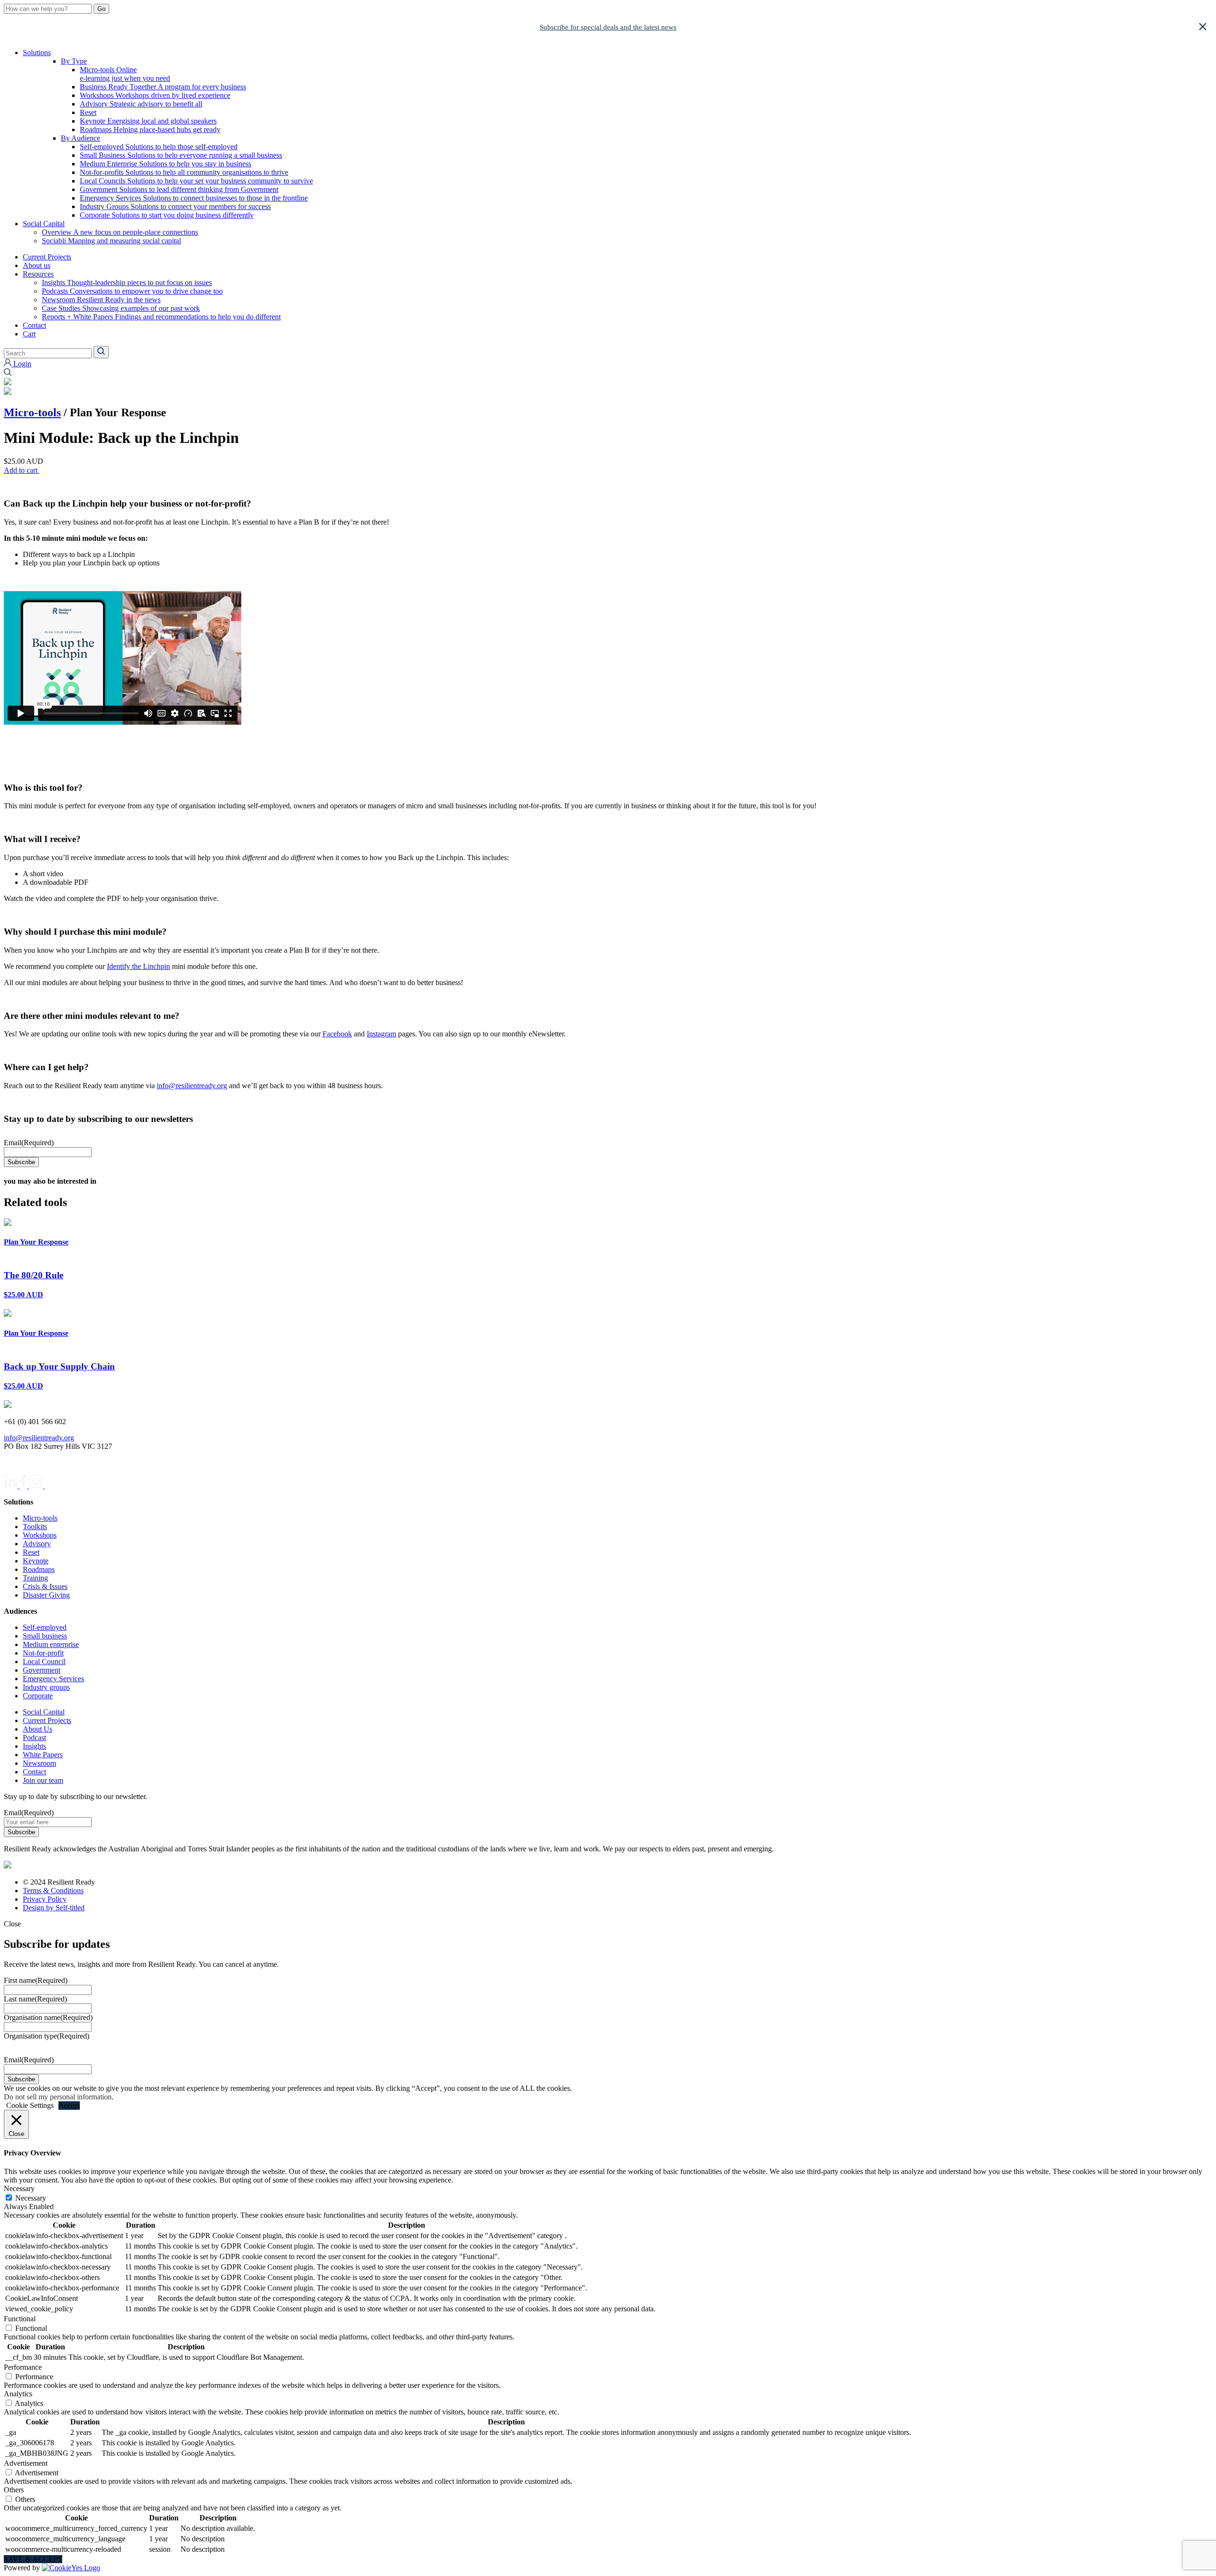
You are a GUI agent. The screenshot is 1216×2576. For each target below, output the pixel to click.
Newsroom (101, 300)
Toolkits (35, 1527)
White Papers (43, 1755)
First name (36, 1980)
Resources (38, 274)
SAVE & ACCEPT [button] (33, 2559)
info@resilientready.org (192, 1086)
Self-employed (159, 147)
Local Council (44, 1661)
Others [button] (14, 2490)
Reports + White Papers (161, 317)
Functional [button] (20, 2319)
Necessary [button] (19, 2188)
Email (29, 1143)
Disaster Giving (46, 1595)
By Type (74, 61)
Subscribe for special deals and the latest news (608, 27)
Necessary (31, 2198)
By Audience (81, 138)
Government (179, 189)
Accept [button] (69, 2105)
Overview (120, 232)
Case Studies (121, 308)
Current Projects (47, 257)
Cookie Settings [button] (30, 2105)
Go (101, 9)
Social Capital (44, 224)
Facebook (337, 1034)
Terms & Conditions (53, 1891)
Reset (88, 112)
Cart (29, 334)
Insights (127, 282)
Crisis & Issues (45, 1586)
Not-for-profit (43, 1653)
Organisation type (47, 2036)
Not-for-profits (184, 172)
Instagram (381, 1034)
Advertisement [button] (26, 2463)
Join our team (43, 1780)
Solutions (37, 53)
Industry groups (46, 1687)
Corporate (167, 215)
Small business (45, 1636)
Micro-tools (125, 74)
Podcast (34, 1738)
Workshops (155, 95)
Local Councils (196, 181)
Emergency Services (194, 198)
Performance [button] (23, 2367)
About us (37, 265)
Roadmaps (150, 129)
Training (35, 1578)
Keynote (148, 121)
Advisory (141, 104)
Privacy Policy (45, 1899)
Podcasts (132, 291)
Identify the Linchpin (138, 966)
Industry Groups (175, 206)
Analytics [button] (18, 2394)
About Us (38, 1729)
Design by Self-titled (54, 1908)
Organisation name (48, 2017)
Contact (34, 325)
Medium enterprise (51, 1644)
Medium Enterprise (166, 164)
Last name (35, 1999)
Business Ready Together (163, 87)
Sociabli (111, 241)
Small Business (181, 155)
